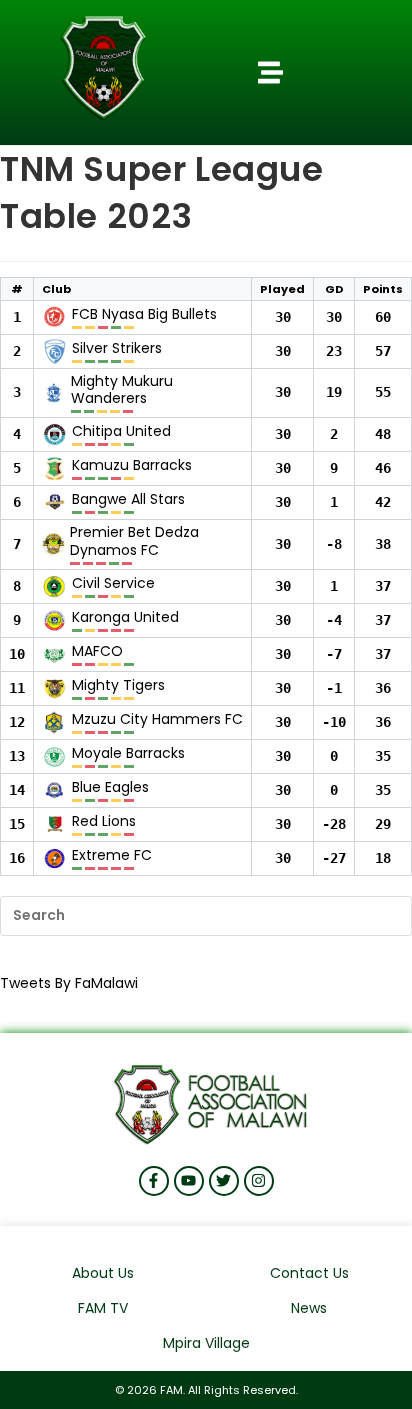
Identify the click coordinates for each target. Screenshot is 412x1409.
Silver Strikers (117, 349)
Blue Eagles (110, 788)
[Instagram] (259, 1181)
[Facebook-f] (154, 1181)
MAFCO (97, 652)
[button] (271, 73)
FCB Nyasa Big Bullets (144, 315)
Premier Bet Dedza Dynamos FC (134, 541)
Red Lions (104, 822)
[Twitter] (224, 1181)
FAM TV (103, 1308)
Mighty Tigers (118, 686)
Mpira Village (206, 1343)
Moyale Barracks (128, 754)
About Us (103, 1273)
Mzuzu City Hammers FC (157, 720)
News (309, 1308)
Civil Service (113, 584)
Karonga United (125, 618)
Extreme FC (112, 856)
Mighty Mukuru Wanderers (122, 390)
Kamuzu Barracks (132, 466)
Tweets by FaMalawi (69, 983)
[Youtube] (189, 1181)
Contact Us (309, 1273)
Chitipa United (121, 432)
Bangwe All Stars (128, 500)
